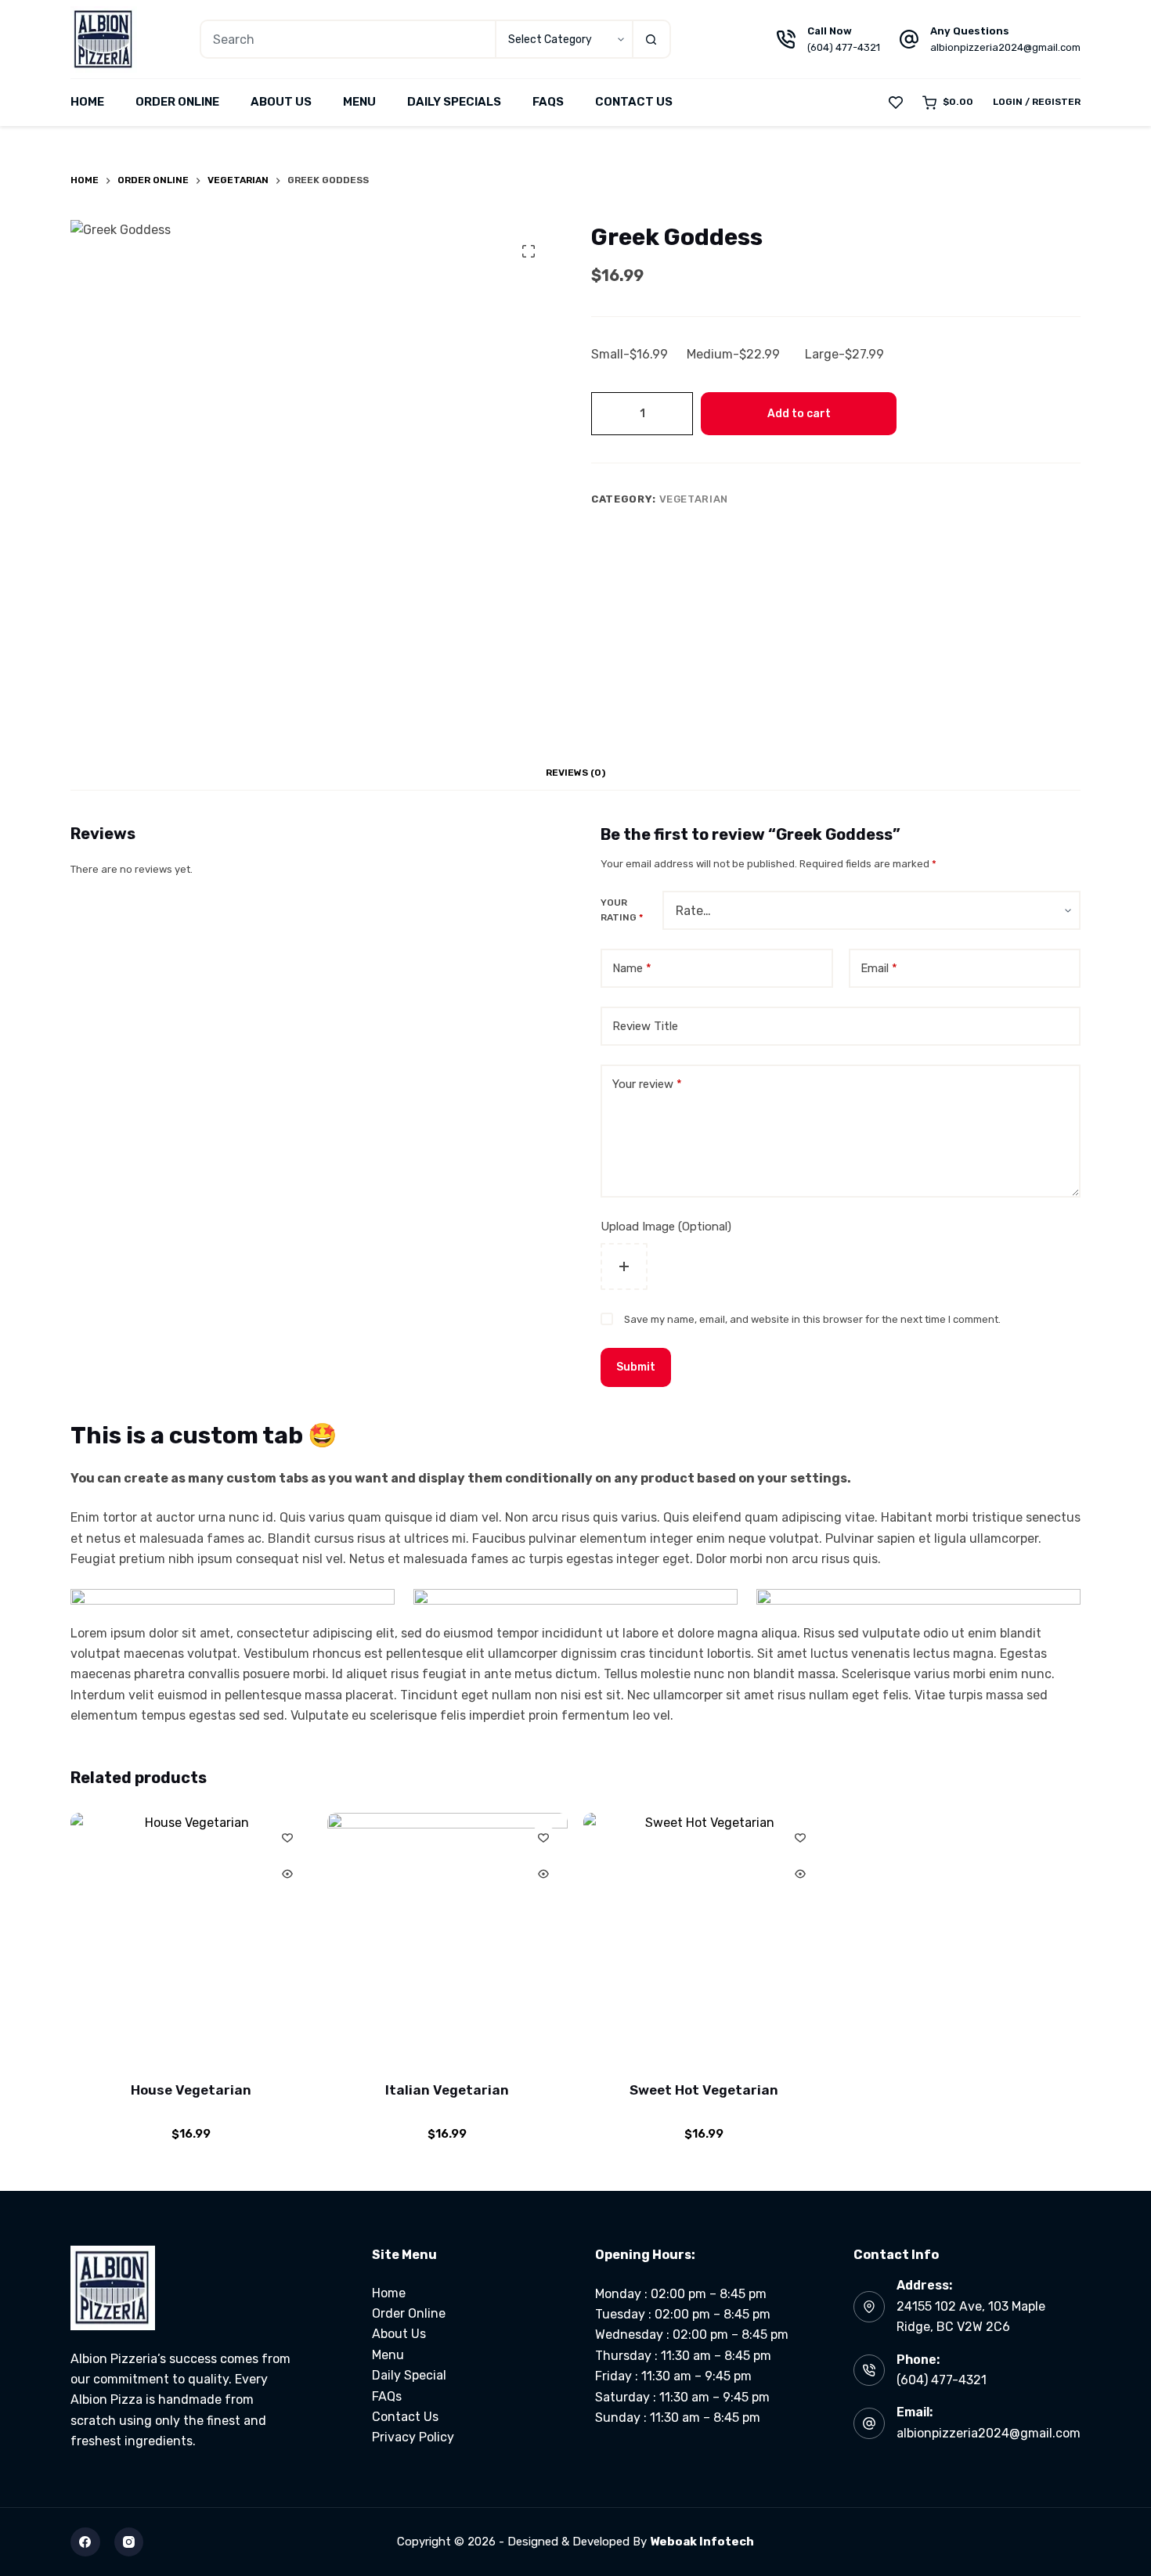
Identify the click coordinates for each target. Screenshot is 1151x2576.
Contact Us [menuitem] (634, 102)
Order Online (409, 2313)
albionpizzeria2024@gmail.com (1005, 47)
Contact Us (405, 2417)
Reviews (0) (575, 773)
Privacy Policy (413, 2437)
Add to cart (799, 414)
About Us (399, 2334)
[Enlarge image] (374, 1609)
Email (879, 968)
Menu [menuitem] (359, 102)
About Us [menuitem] (281, 102)
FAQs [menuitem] (548, 102)
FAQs (387, 2396)
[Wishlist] (896, 103)
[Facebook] (85, 2542)
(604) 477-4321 (844, 47)
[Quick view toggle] (287, 1874)
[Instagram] (129, 2542)
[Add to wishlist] (287, 1837)
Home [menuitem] (87, 102)
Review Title (645, 1026)
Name (632, 968)
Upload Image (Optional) (666, 1227)
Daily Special (409, 2375)
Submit (636, 1367)
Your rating (622, 910)
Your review (647, 1084)
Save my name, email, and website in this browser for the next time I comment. (812, 1319)
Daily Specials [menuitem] (454, 102)
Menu (388, 2355)
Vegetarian (694, 499)
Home (389, 2293)
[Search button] (651, 39)
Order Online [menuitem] (177, 102)
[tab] (575, 773)
